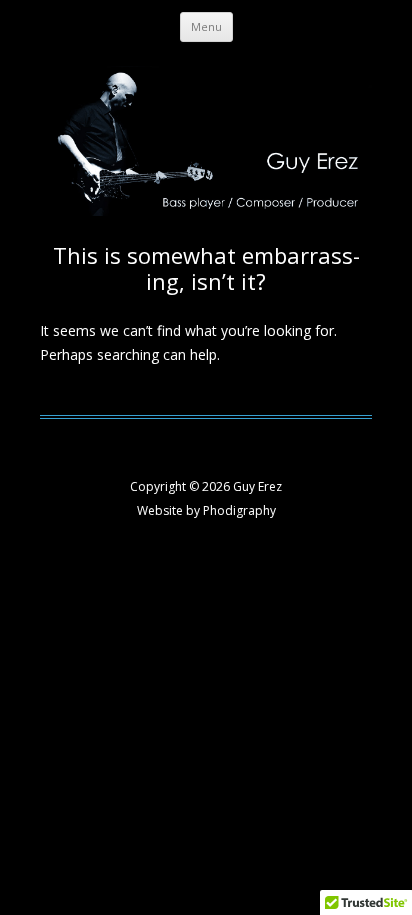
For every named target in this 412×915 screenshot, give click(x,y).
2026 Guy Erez (242, 486)
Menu (206, 26)
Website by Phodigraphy (206, 510)
